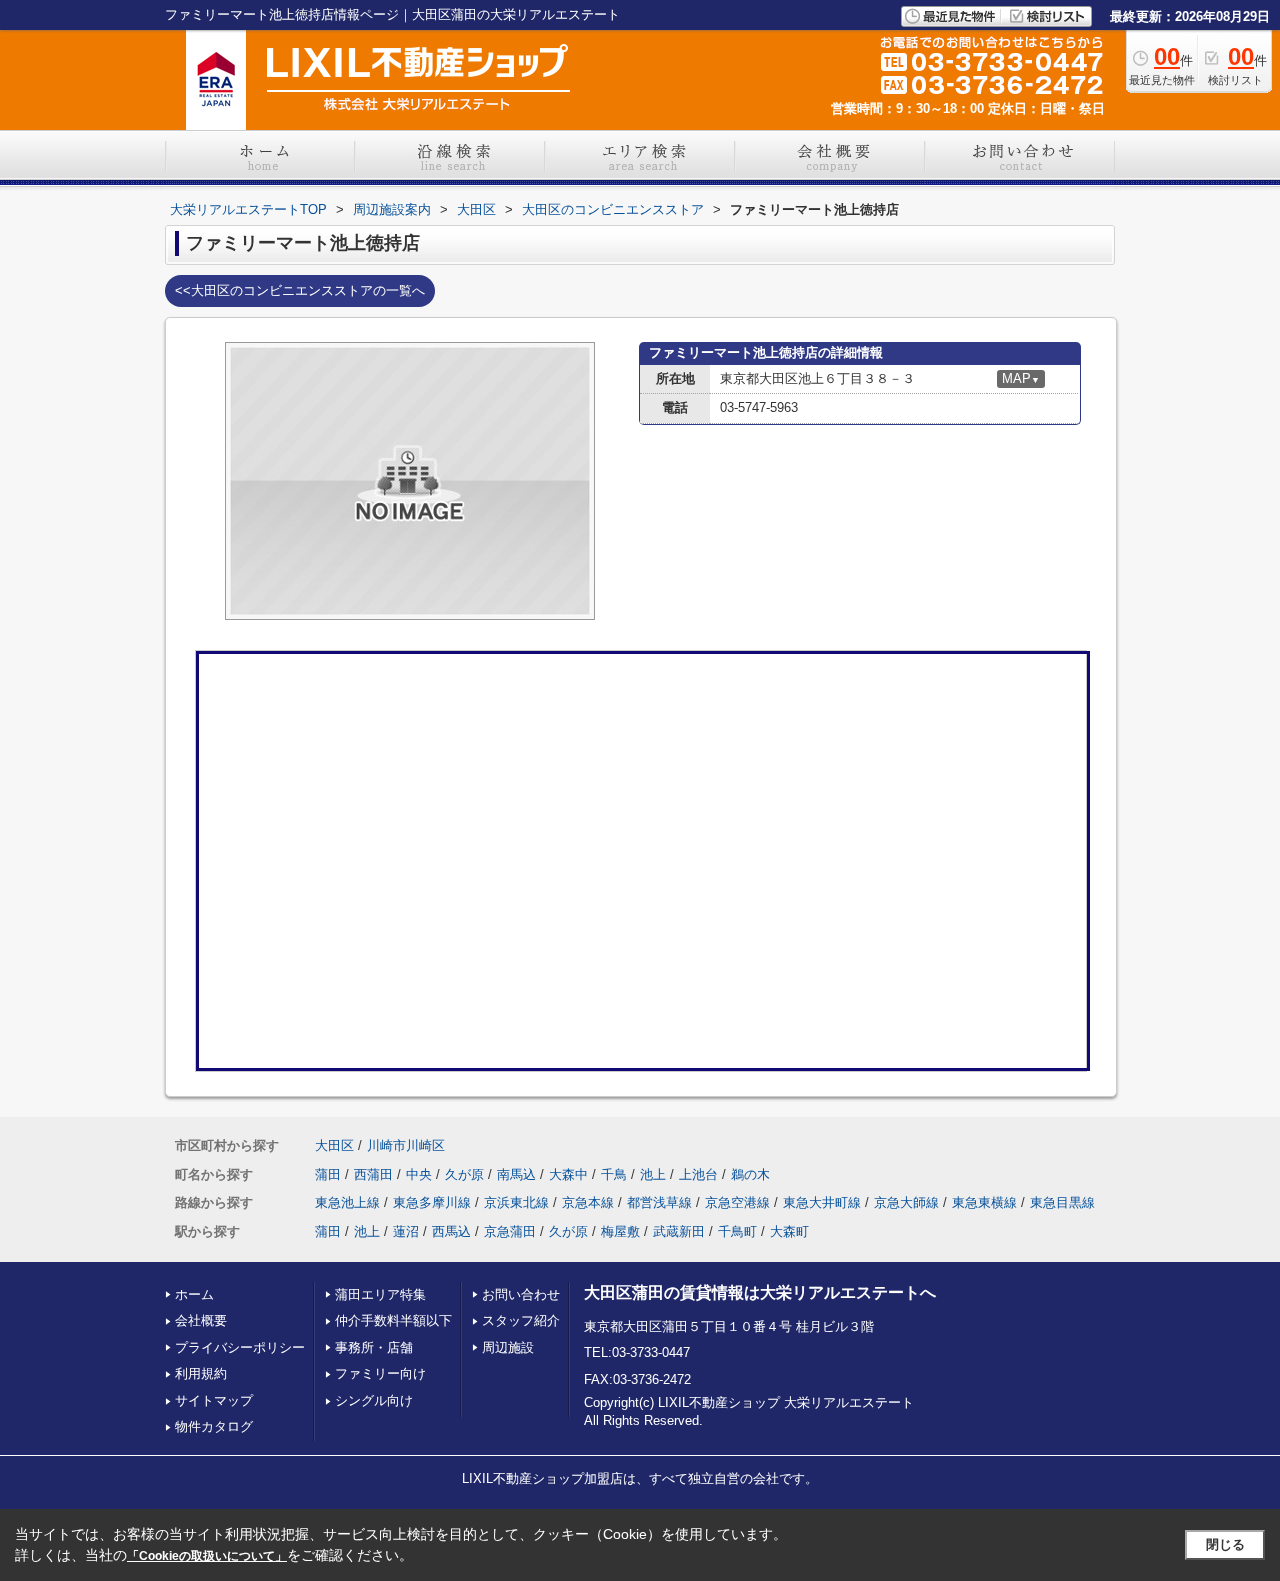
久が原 (464, 1174)
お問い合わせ (521, 1294)
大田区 (334, 1145)
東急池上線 (347, 1202)
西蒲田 (373, 1174)
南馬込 (516, 1174)
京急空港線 (737, 1202)
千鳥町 (737, 1231)
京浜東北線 (516, 1202)
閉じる (1225, 1544)
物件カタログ (214, 1426)
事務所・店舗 (374, 1347)
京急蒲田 (510, 1231)
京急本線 (588, 1202)
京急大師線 (906, 1202)
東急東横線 (984, 1202)
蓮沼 (406, 1231)
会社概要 (201, 1320)
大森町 (789, 1231)
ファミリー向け (380, 1373)
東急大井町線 (822, 1202)
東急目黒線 (1062, 1202)
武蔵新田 (679, 1231)
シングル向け (374, 1400)
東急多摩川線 (432, 1202)
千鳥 (614, 1174)
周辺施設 (508, 1347)
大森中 (568, 1174)
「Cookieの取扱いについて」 (207, 1556)
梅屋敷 (620, 1231)
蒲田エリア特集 (380, 1294)
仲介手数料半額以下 (393, 1320)
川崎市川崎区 (406, 1145)
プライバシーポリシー (240, 1347)
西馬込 (451, 1231)
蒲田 (328, 1174)
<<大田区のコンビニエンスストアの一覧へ (300, 290)
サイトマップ (214, 1400)
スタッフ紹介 (521, 1320)
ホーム (194, 1294)
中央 (419, 1174)
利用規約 (201, 1373)
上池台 (698, 1174)
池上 (653, 1174)
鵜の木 (750, 1174)
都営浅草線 (659, 1202)
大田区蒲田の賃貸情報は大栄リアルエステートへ (760, 1292)
